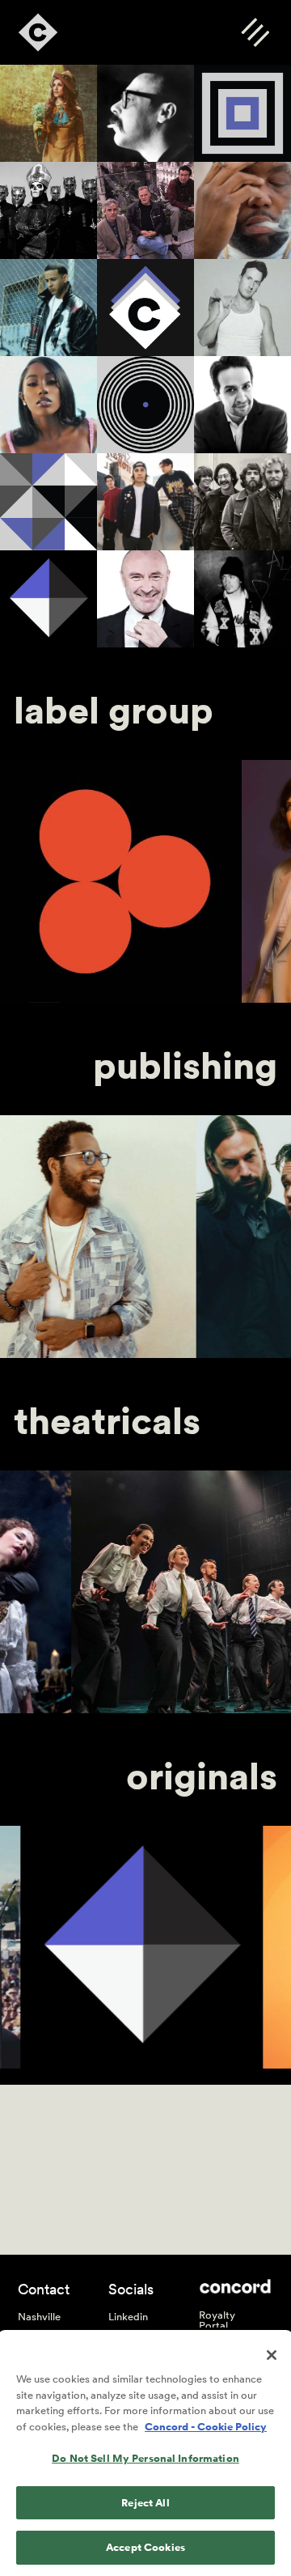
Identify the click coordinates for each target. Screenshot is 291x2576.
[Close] (272, 2355)
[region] (145, 2454)
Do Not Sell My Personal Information (145, 2458)
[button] (255, 32)
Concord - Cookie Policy (206, 2427)
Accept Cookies (145, 2547)
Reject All (145, 2503)
